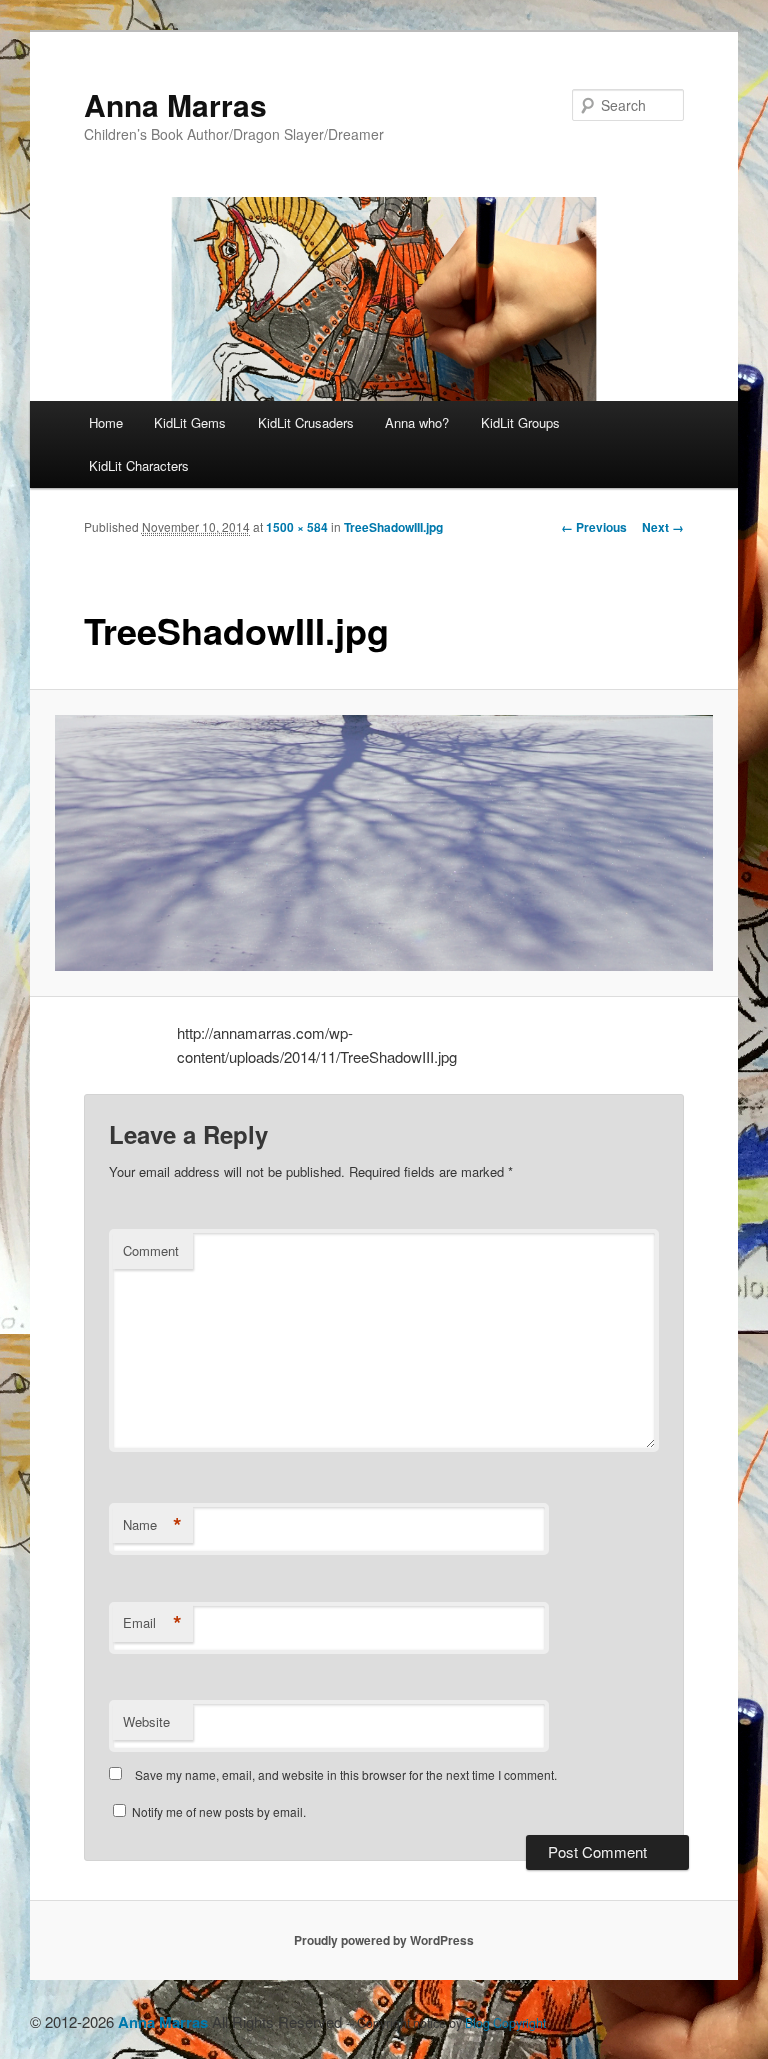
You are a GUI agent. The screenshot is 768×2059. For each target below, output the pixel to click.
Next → (663, 527)
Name (152, 1525)
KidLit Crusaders (306, 422)
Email (152, 1623)
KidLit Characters (139, 465)
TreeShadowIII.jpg (393, 527)
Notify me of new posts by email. (219, 1811)
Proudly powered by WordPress (384, 1940)
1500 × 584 (297, 527)
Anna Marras (175, 104)
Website (146, 1721)
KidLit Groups (520, 422)
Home (106, 422)
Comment (151, 1250)
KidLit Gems (190, 422)
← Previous (594, 527)
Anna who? (417, 422)
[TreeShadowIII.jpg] (384, 843)
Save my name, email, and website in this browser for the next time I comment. (346, 1774)
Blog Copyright (505, 2023)
